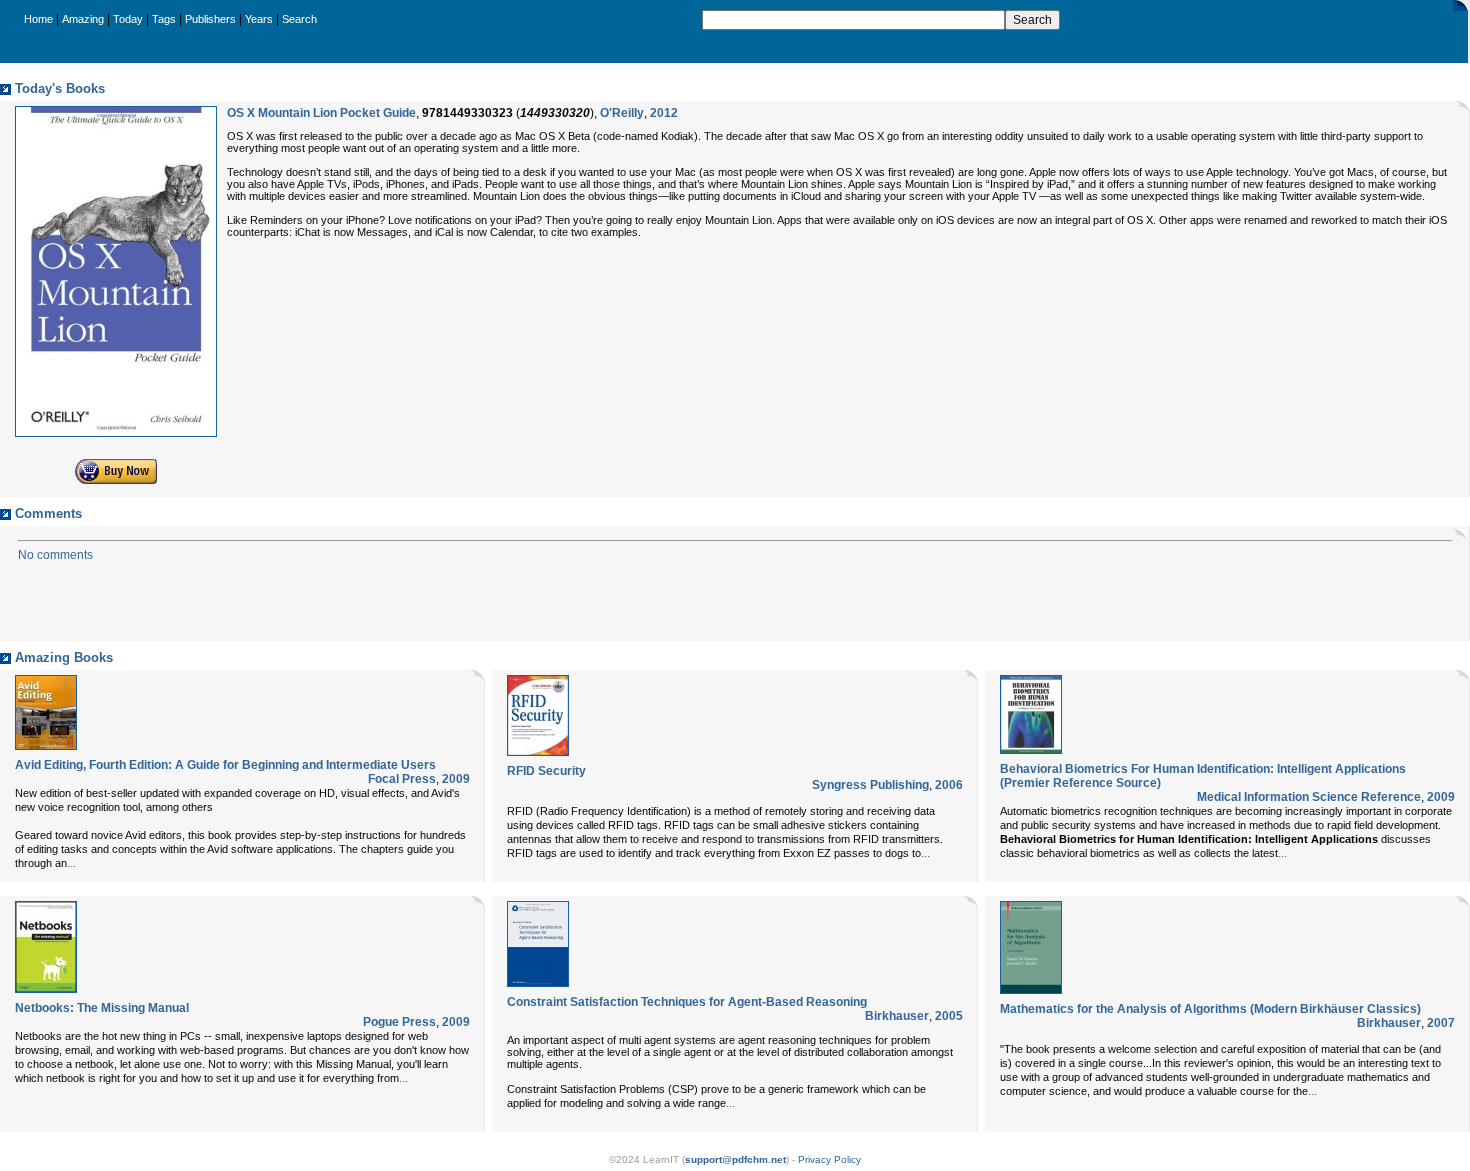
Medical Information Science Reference (1309, 797)
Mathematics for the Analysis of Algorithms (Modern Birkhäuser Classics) (1210, 1009)
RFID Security (546, 771)
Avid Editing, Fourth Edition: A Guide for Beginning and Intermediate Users (225, 765)
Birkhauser (897, 1016)
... (71, 863)
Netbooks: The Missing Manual (102, 1008)
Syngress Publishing (870, 785)
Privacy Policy (829, 1159)
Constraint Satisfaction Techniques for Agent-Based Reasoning (687, 1002)
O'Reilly (622, 113)
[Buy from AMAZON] (116, 480)
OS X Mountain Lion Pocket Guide (321, 113)
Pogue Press (399, 1022)
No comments (55, 555)
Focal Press (402, 779)
